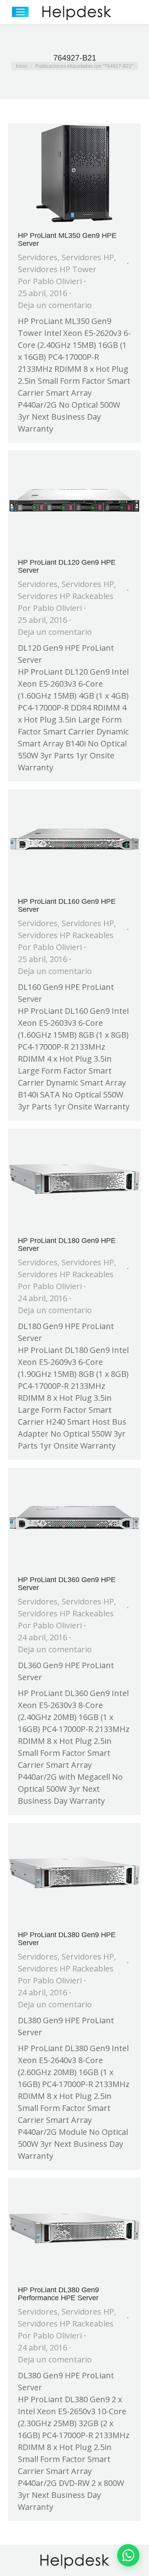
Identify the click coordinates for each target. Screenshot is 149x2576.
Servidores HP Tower (57, 269)
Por (50, 281)
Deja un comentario (55, 305)
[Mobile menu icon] (20, 12)
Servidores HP (88, 257)
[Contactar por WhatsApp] (128, 2555)
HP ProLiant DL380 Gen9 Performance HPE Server (58, 2294)
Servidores (38, 257)
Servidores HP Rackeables (66, 596)
